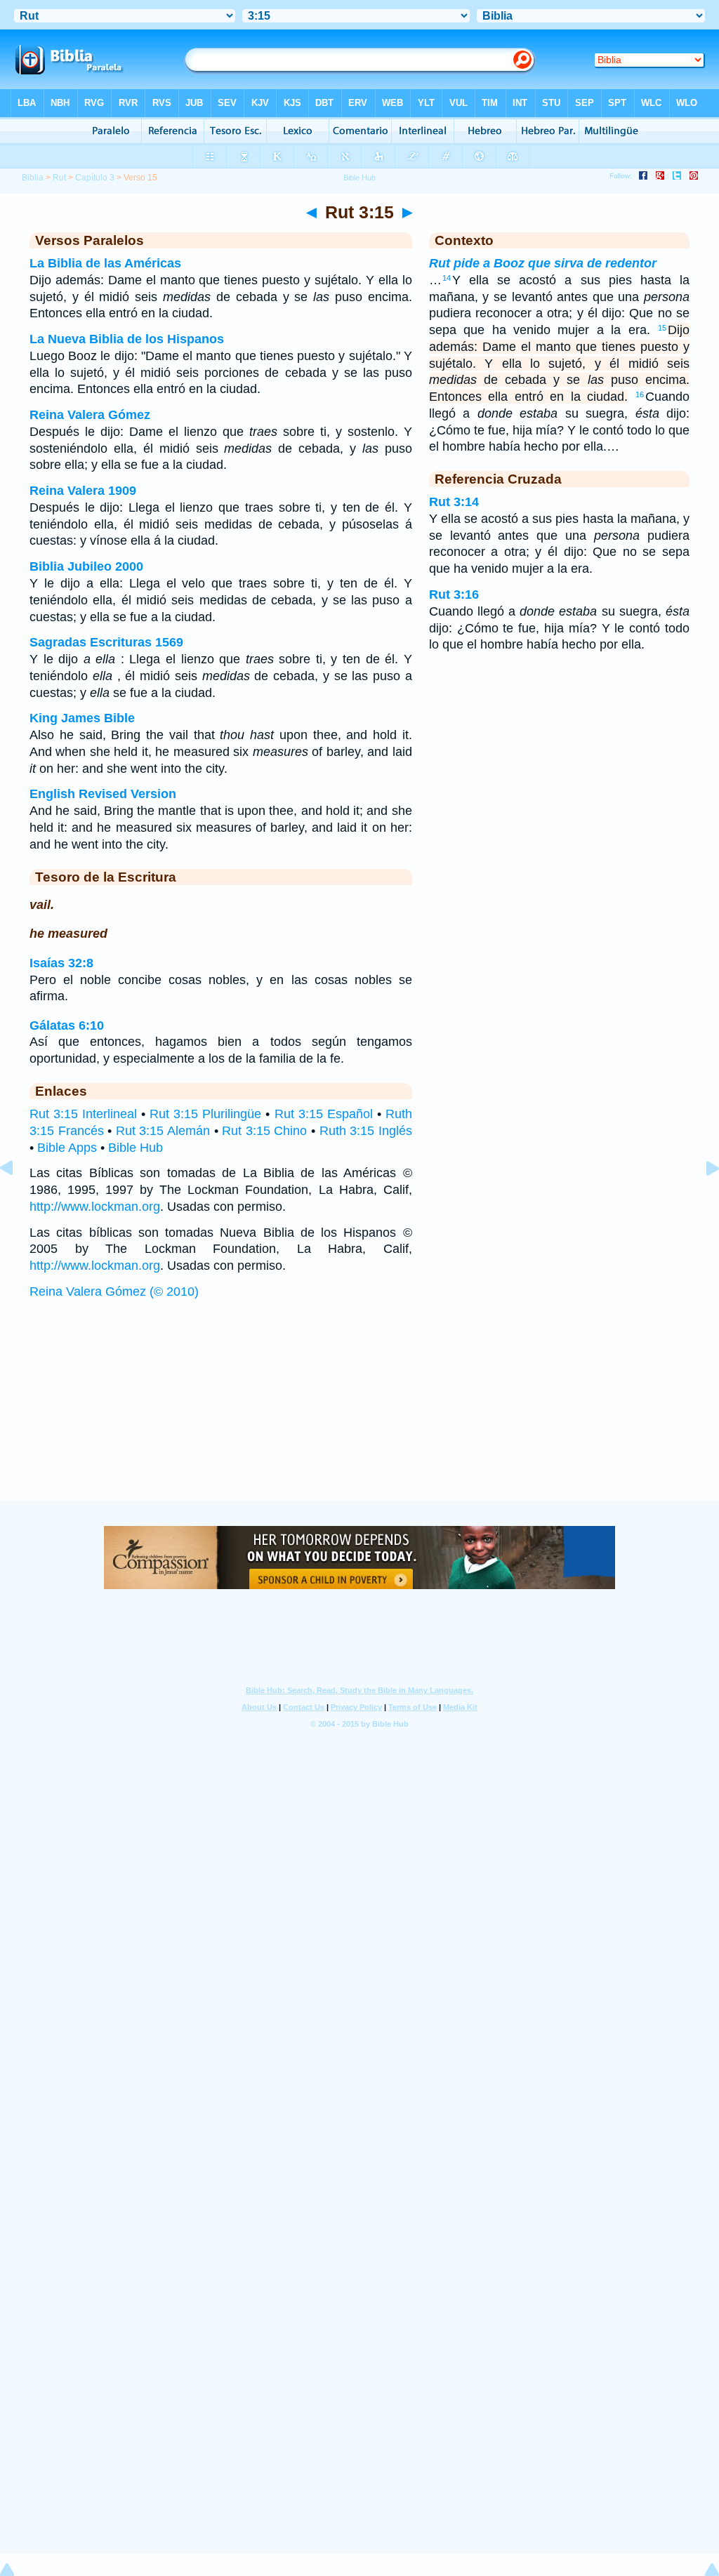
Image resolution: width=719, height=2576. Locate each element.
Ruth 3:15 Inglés (366, 1131)
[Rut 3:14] (18, 1200)
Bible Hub (136, 1148)
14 (447, 278)
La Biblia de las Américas (105, 263)
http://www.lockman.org (95, 1207)
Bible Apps (67, 1148)
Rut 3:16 (454, 595)
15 (662, 328)
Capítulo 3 (95, 178)
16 (640, 394)
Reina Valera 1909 (83, 491)
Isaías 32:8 (61, 963)
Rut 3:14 (454, 502)
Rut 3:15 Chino (264, 1131)
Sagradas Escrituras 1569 (106, 642)
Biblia (33, 178)
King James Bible (82, 718)
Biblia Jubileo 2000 (86, 566)
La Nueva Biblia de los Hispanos (127, 339)
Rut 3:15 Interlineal (83, 1114)
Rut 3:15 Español (324, 1114)
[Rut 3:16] (701, 1200)
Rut (59, 178)
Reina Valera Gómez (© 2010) (114, 1292)
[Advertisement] (359, 1414)
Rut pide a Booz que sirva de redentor (543, 263)
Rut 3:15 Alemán (163, 1131)
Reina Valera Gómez (90, 415)
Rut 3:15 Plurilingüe (205, 1114)
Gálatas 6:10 (67, 1025)
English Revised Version (103, 794)
